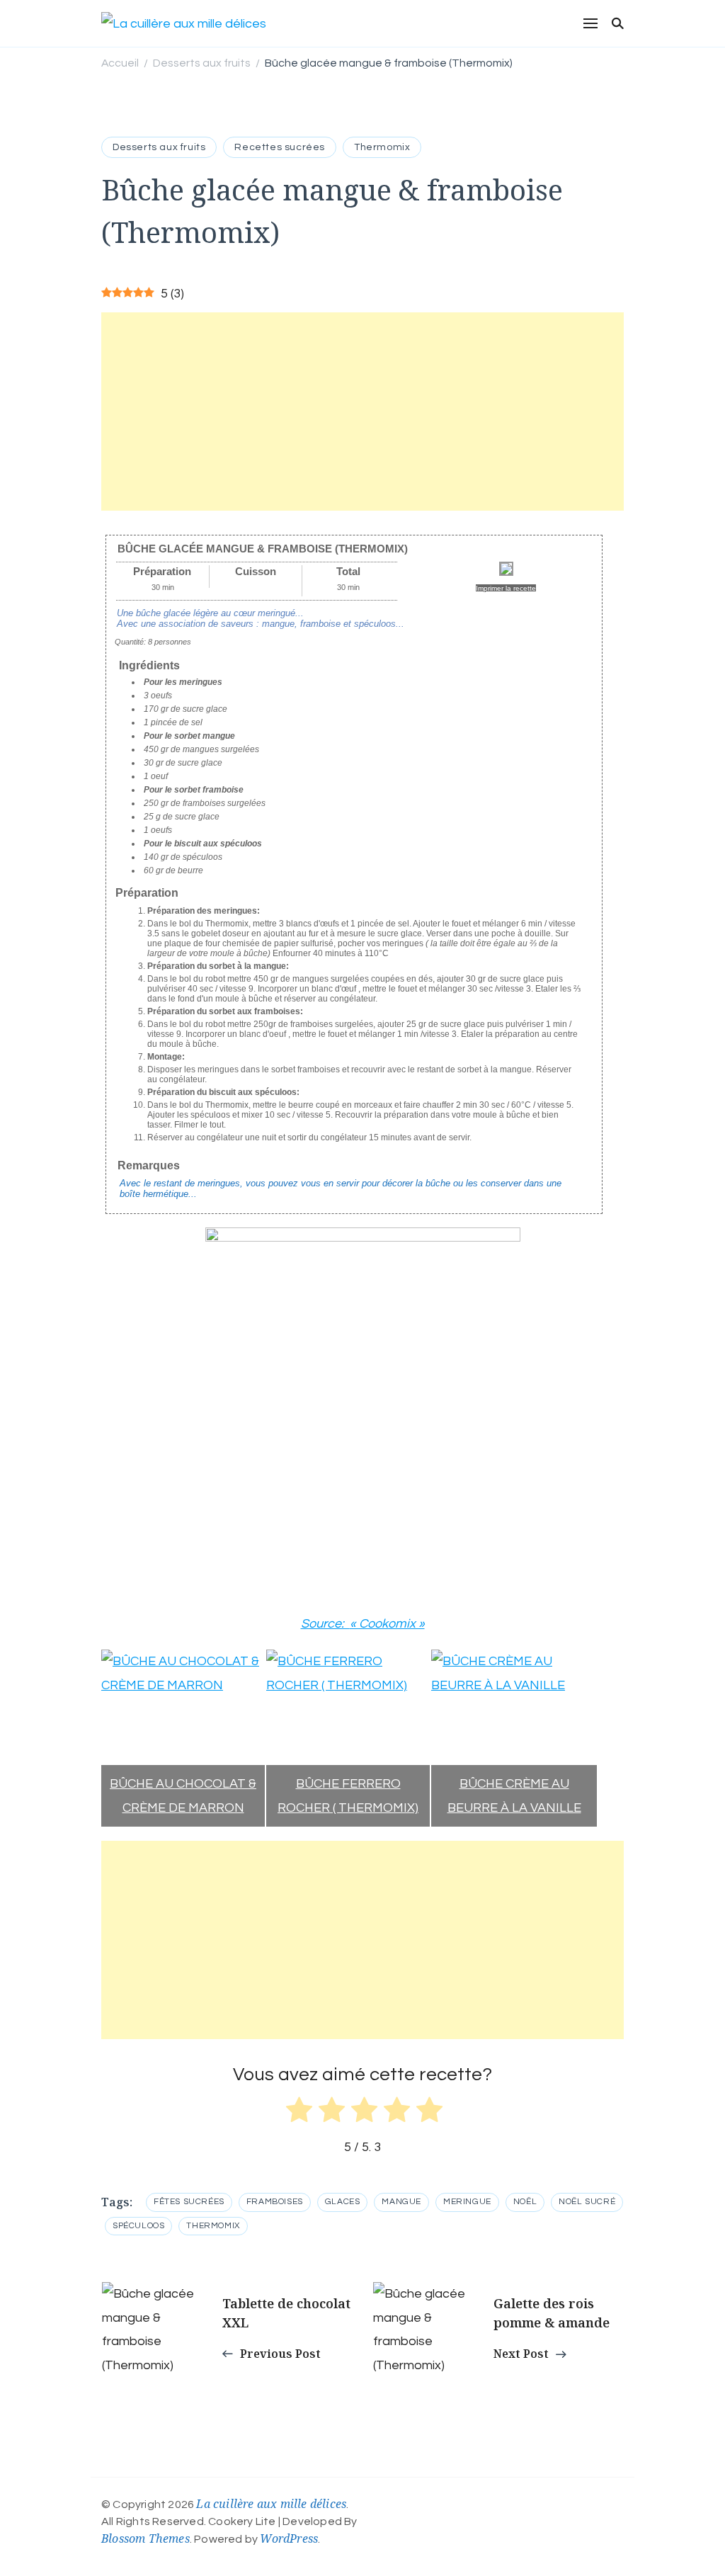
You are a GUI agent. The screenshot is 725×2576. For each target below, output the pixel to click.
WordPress (289, 2538)
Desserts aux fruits (159, 147)
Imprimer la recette (506, 588)
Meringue (467, 2202)
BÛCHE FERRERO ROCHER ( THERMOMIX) (348, 1795)
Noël (525, 2202)
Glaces (343, 2202)
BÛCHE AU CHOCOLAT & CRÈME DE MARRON (183, 1795)
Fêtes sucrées (189, 2202)
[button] (112, 1738)
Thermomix (382, 147)
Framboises (275, 2202)
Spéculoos (138, 2226)
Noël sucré (587, 2202)
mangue (401, 2202)
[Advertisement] (362, 412)
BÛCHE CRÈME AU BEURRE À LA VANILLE (514, 1795)
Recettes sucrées (280, 147)
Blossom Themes (145, 2538)
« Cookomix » (387, 1624)
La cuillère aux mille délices (271, 2504)
